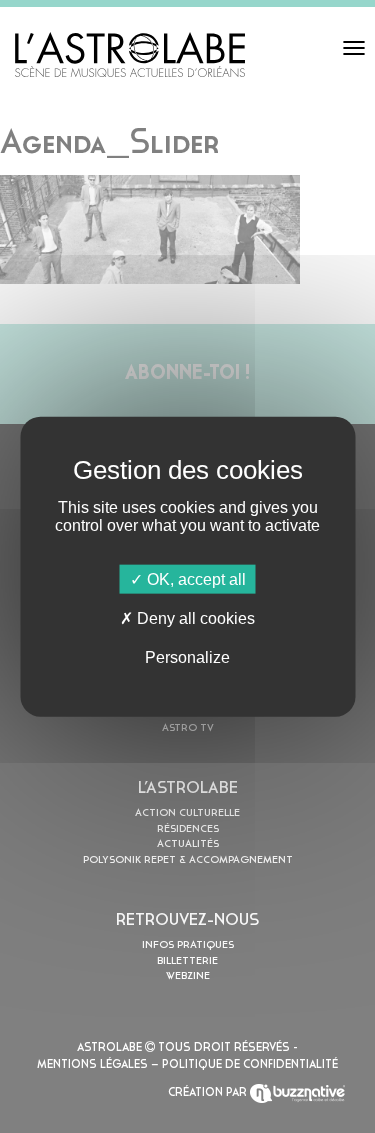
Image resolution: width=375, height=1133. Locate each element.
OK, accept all (194, 578)
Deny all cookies (194, 617)
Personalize (187, 657)
